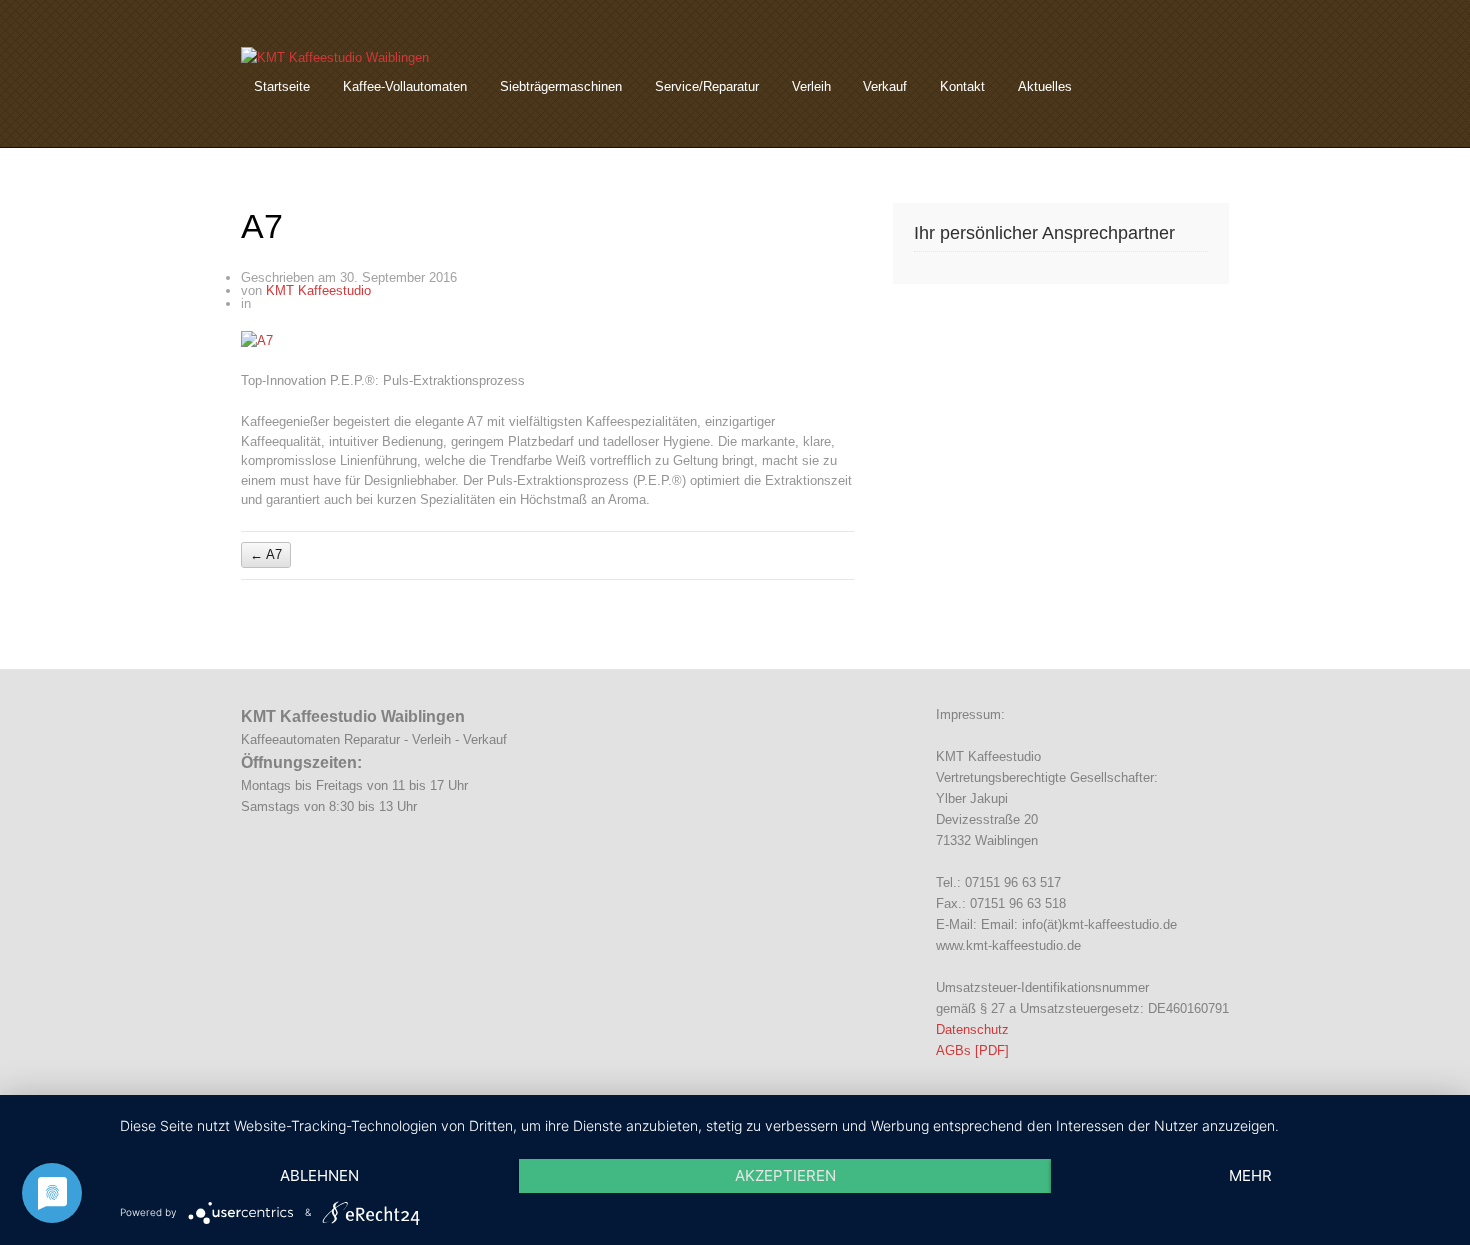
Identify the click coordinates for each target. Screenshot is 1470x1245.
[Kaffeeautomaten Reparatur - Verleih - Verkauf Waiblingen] (335, 57)
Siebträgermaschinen (561, 86)
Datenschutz (972, 1029)
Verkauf (885, 86)
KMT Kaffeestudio (318, 290)
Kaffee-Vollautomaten (405, 86)
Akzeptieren (785, 1175)
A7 (266, 555)
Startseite (282, 86)
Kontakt (962, 86)
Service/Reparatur (707, 86)
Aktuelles (1045, 86)
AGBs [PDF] (972, 1050)
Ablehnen (319, 1175)
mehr (1250, 1175)
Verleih (811, 86)
